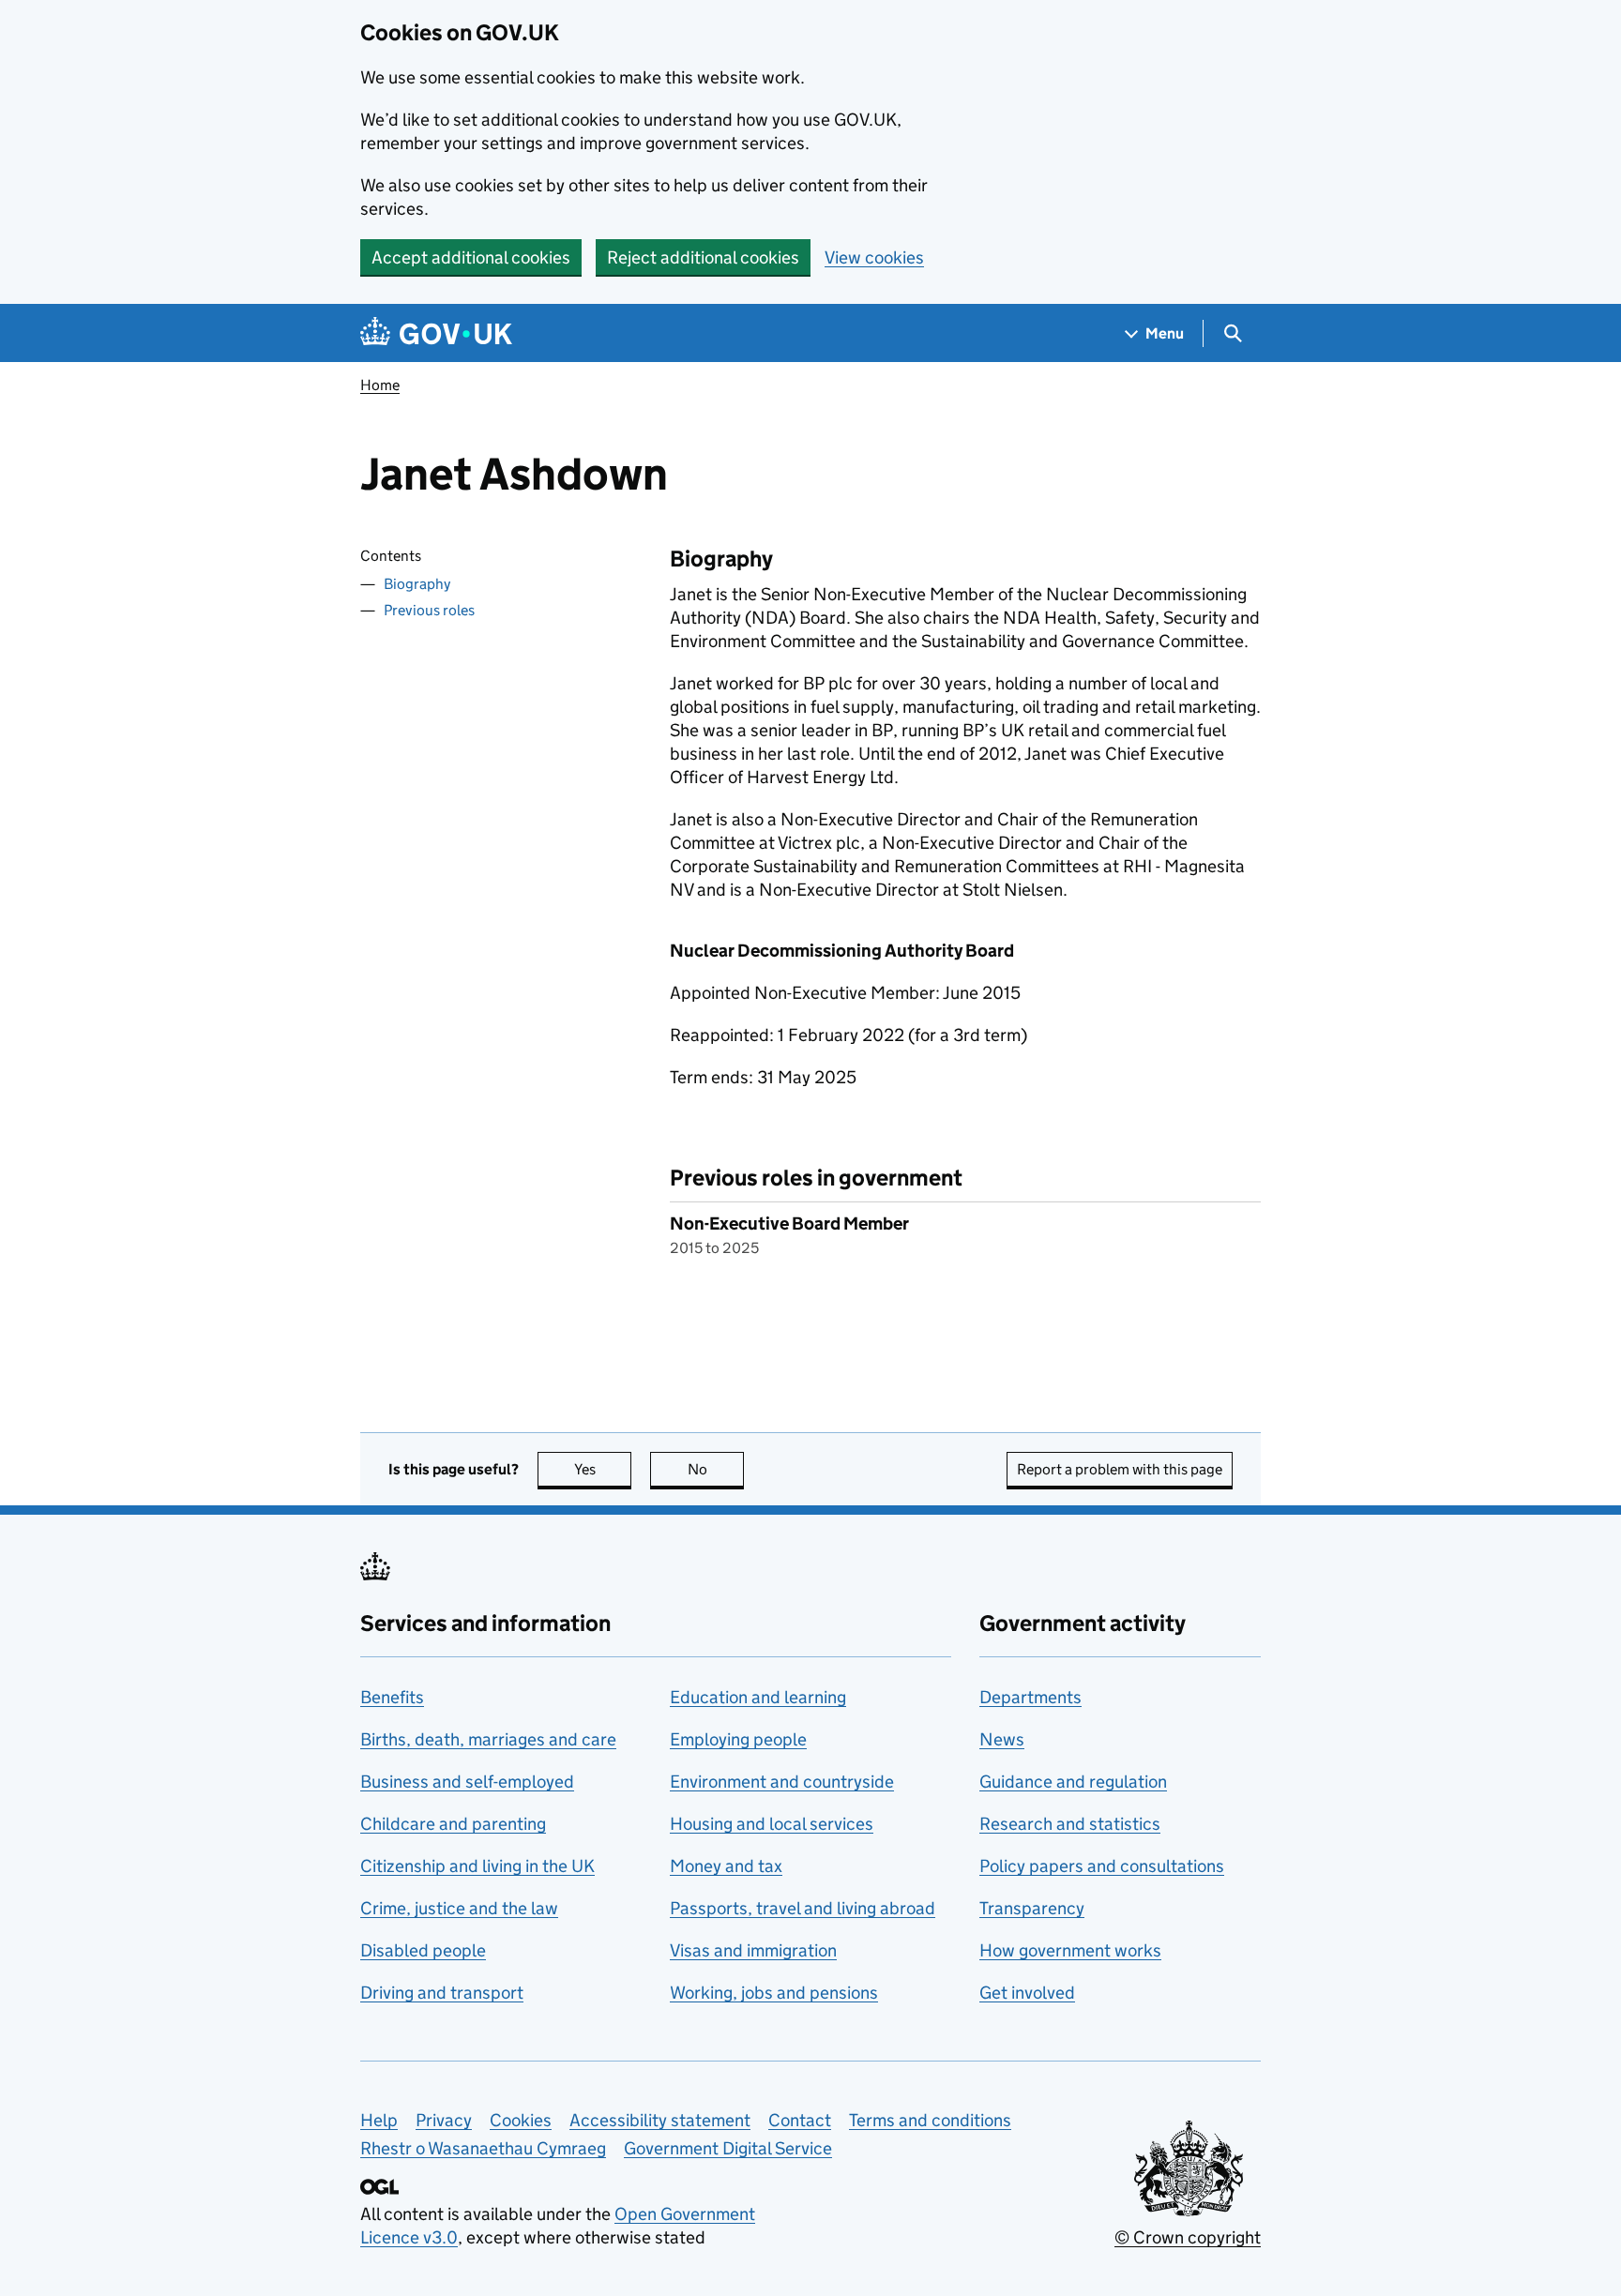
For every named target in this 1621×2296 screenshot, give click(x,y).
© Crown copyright (1188, 2237)
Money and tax (726, 1866)
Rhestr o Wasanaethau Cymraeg (483, 2148)
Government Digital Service (728, 2148)
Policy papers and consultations (1102, 1866)
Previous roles (429, 610)
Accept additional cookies (471, 257)
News (1002, 1739)
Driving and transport (442, 1993)
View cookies (874, 257)
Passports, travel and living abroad (803, 1908)
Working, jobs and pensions (774, 1993)
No (716, 1469)
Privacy (444, 2120)
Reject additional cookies (703, 257)
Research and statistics (1070, 1824)
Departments (1030, 1697)
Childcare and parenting (453, 1824)
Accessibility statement (660, 2120)
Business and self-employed (467, 1782)
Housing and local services (772, 1824)
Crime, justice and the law (459, 1908)
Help (379, 2120)
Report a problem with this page (1120, 1469)
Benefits (392, 1697)
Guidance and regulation (1073, 1782)
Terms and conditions (930, 2120)
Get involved (1027, 1993)
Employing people (738, 1739)
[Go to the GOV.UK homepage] (436, 333)
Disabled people (423, 1950)
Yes (603, 1469)
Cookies (521, 2120)
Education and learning (758, 1697)
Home (380, 385)
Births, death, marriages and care (488, 1739)
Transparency (1032, 1908)
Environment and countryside (782, 1782)
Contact (800, 2120)
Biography (417, 584)
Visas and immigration (753, 1950)
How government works (1070, 1950)
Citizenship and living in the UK (477, 1866)
